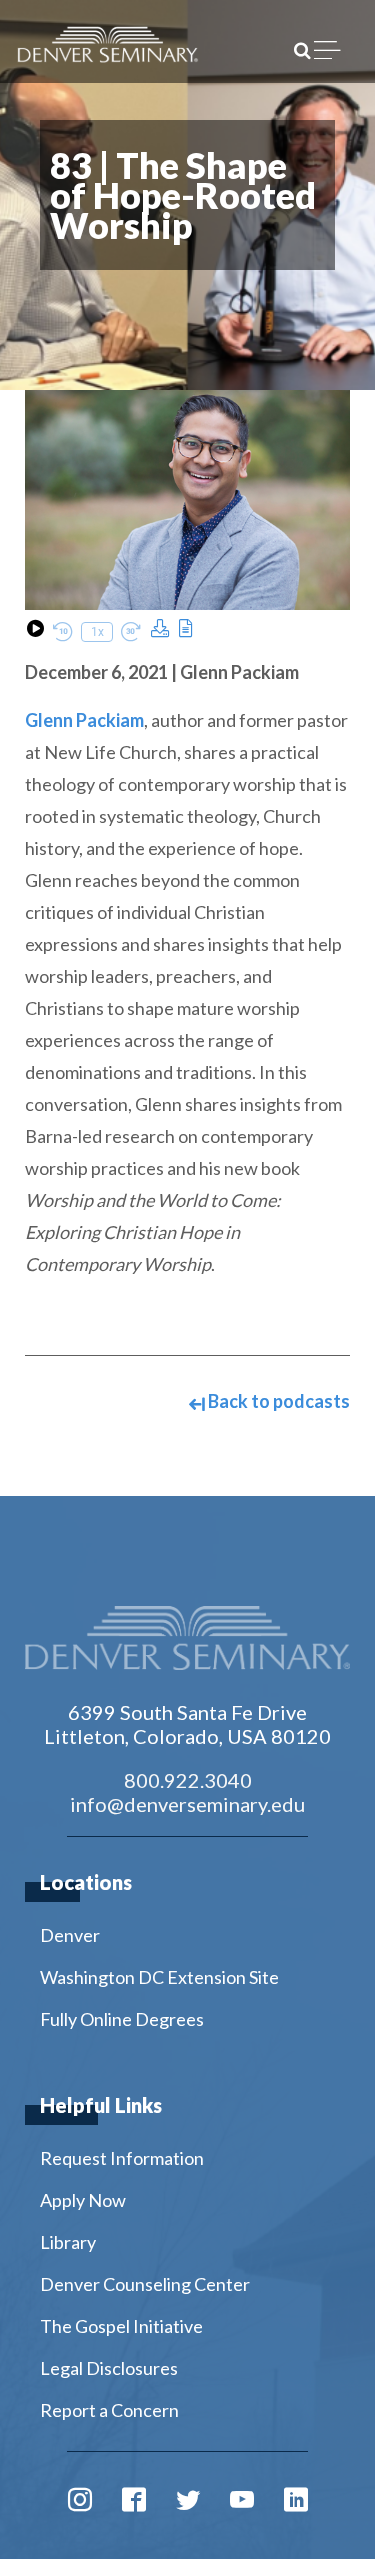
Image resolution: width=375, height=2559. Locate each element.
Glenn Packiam (84, 720)
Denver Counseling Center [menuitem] (145, 2284)
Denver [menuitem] (70, 1935)
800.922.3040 (188, 1780)
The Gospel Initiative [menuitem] (121, 2326)
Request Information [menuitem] (122, 2158)
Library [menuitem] (68, 2242)
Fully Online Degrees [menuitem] (122, 2019)
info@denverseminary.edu (187, 1804)
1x (97, 632)
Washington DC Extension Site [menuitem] (159, 1977)
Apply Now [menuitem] (83, 2200)
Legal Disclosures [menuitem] (109, 2368)
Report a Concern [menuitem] (109, 2410)
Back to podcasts (277, 1401)
